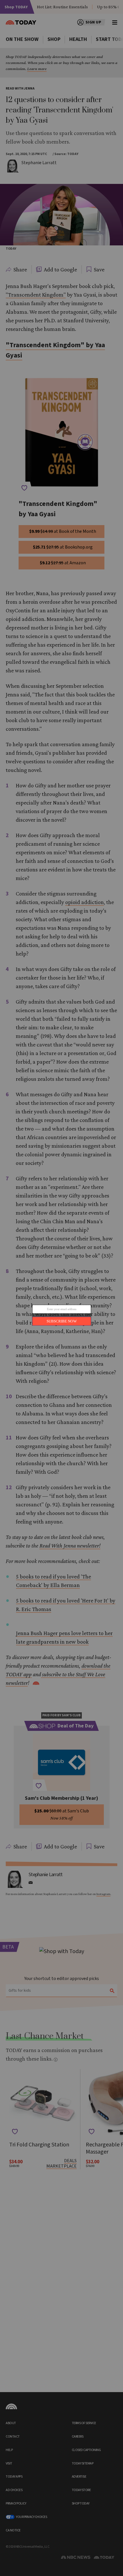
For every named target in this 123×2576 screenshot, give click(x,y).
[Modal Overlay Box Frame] (61, 1288)
